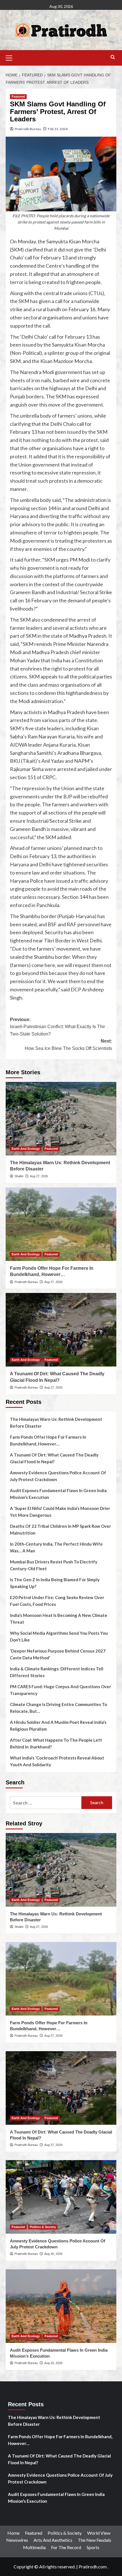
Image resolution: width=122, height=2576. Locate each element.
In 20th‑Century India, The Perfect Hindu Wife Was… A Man (56, 1547)
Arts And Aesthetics (53, 2540)
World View (99, 2533)
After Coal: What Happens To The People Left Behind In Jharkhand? (56, 1743)
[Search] (113, 57)
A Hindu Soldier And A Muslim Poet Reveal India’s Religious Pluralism (58, 1726)
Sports (93, 2547)
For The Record (66, 2547)
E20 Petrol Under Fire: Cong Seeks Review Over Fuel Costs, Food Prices (57, 1601)
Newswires (17, 2540)
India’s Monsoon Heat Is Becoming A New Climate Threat (59, 1619)
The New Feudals (94, 2540)
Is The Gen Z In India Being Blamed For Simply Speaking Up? (55, 1583)
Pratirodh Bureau (28, 129)
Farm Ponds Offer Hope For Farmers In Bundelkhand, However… (48, 1440)
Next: (68, 1045)
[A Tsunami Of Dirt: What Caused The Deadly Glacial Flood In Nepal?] (61, 1330)
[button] (11, 57)
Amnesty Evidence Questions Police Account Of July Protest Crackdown (58, 1476)
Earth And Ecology (26, 1149)
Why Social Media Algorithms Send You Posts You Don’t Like (59, 1636)
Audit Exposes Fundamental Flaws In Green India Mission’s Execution (58, 1494)
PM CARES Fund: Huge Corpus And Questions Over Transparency (60, 1690)
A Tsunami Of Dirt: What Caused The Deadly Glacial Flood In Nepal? (54, 1458)
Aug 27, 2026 (39, 1176)
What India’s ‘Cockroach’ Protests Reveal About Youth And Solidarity (57, 1761)
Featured (18, 96)
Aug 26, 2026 (53, 2254)
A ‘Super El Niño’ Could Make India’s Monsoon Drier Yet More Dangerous (60, 1512)
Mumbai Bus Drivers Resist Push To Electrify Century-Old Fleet (54, 1565)
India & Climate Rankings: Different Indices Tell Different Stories (57, 1672)
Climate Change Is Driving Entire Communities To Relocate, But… (58, 1708)
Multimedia (34, 2547)
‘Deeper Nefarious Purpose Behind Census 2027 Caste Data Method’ (58, 1654)
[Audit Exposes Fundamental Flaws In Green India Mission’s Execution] (61, 2306)
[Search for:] (46, 1803)
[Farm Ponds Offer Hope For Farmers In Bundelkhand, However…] (61, 1224)
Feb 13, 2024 (58, 129)
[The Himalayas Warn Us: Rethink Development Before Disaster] (61, 1119)
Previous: (57, 1027)
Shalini (19, 1176)
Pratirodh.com (93, 2567)
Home (13, 2533)
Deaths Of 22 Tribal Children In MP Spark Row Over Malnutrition (60, 1529)
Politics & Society (43, 2227)
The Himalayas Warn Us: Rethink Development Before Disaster (56, 1423)
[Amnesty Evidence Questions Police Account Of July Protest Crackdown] (61, 2197)
